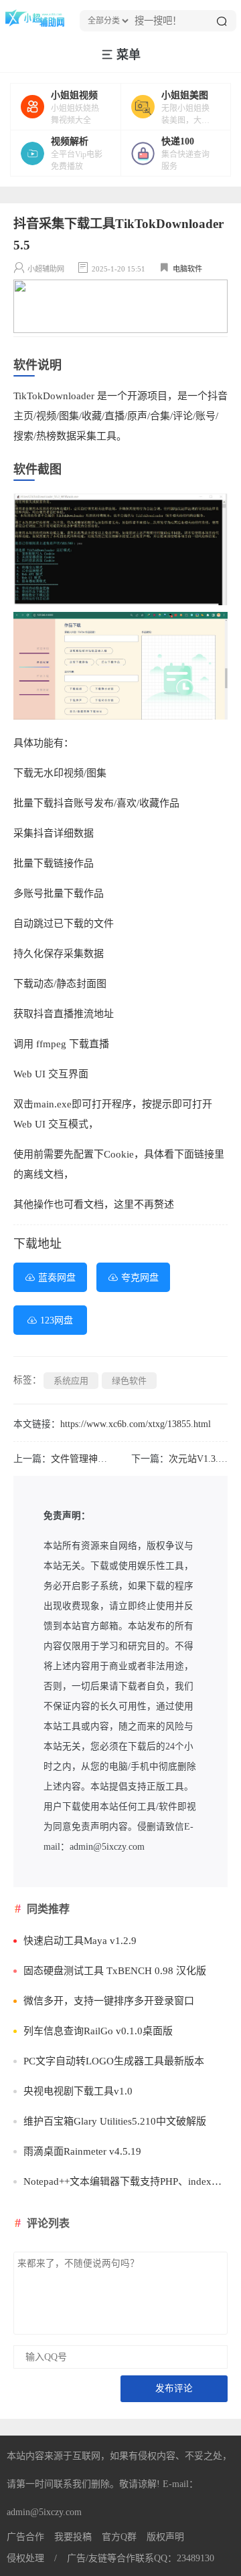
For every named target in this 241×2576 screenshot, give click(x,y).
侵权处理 (25, 2558)
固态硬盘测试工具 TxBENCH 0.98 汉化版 (115, 1971)
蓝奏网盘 (57, 1278)
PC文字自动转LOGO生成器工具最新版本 (114, 2061)
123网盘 (57, 1320)
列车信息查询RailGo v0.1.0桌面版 (98, 2031)
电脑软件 (187, 269)
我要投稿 (73, 2537)
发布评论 (174, 2388)
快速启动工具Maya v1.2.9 (80, 1941)
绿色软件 (129, 1381)
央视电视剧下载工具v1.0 (78, 2091)
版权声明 (165, 2537)
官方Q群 (119, 2537)
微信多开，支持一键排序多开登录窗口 (109, 2001)
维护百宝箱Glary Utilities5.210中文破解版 (115, 2121)
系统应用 (71, 1381)
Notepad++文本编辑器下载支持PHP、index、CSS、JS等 (126, 2181)
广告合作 (25, 2537)
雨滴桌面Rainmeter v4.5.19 (82, 2151)
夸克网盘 (140, 1278)
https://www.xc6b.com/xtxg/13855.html (136, 1424)
